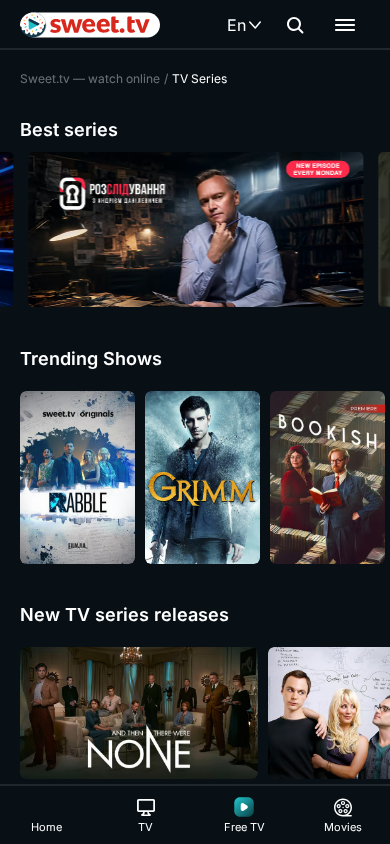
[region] (195, 229)
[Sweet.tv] (90, 25)
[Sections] (345, 25)
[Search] (295, 25)
